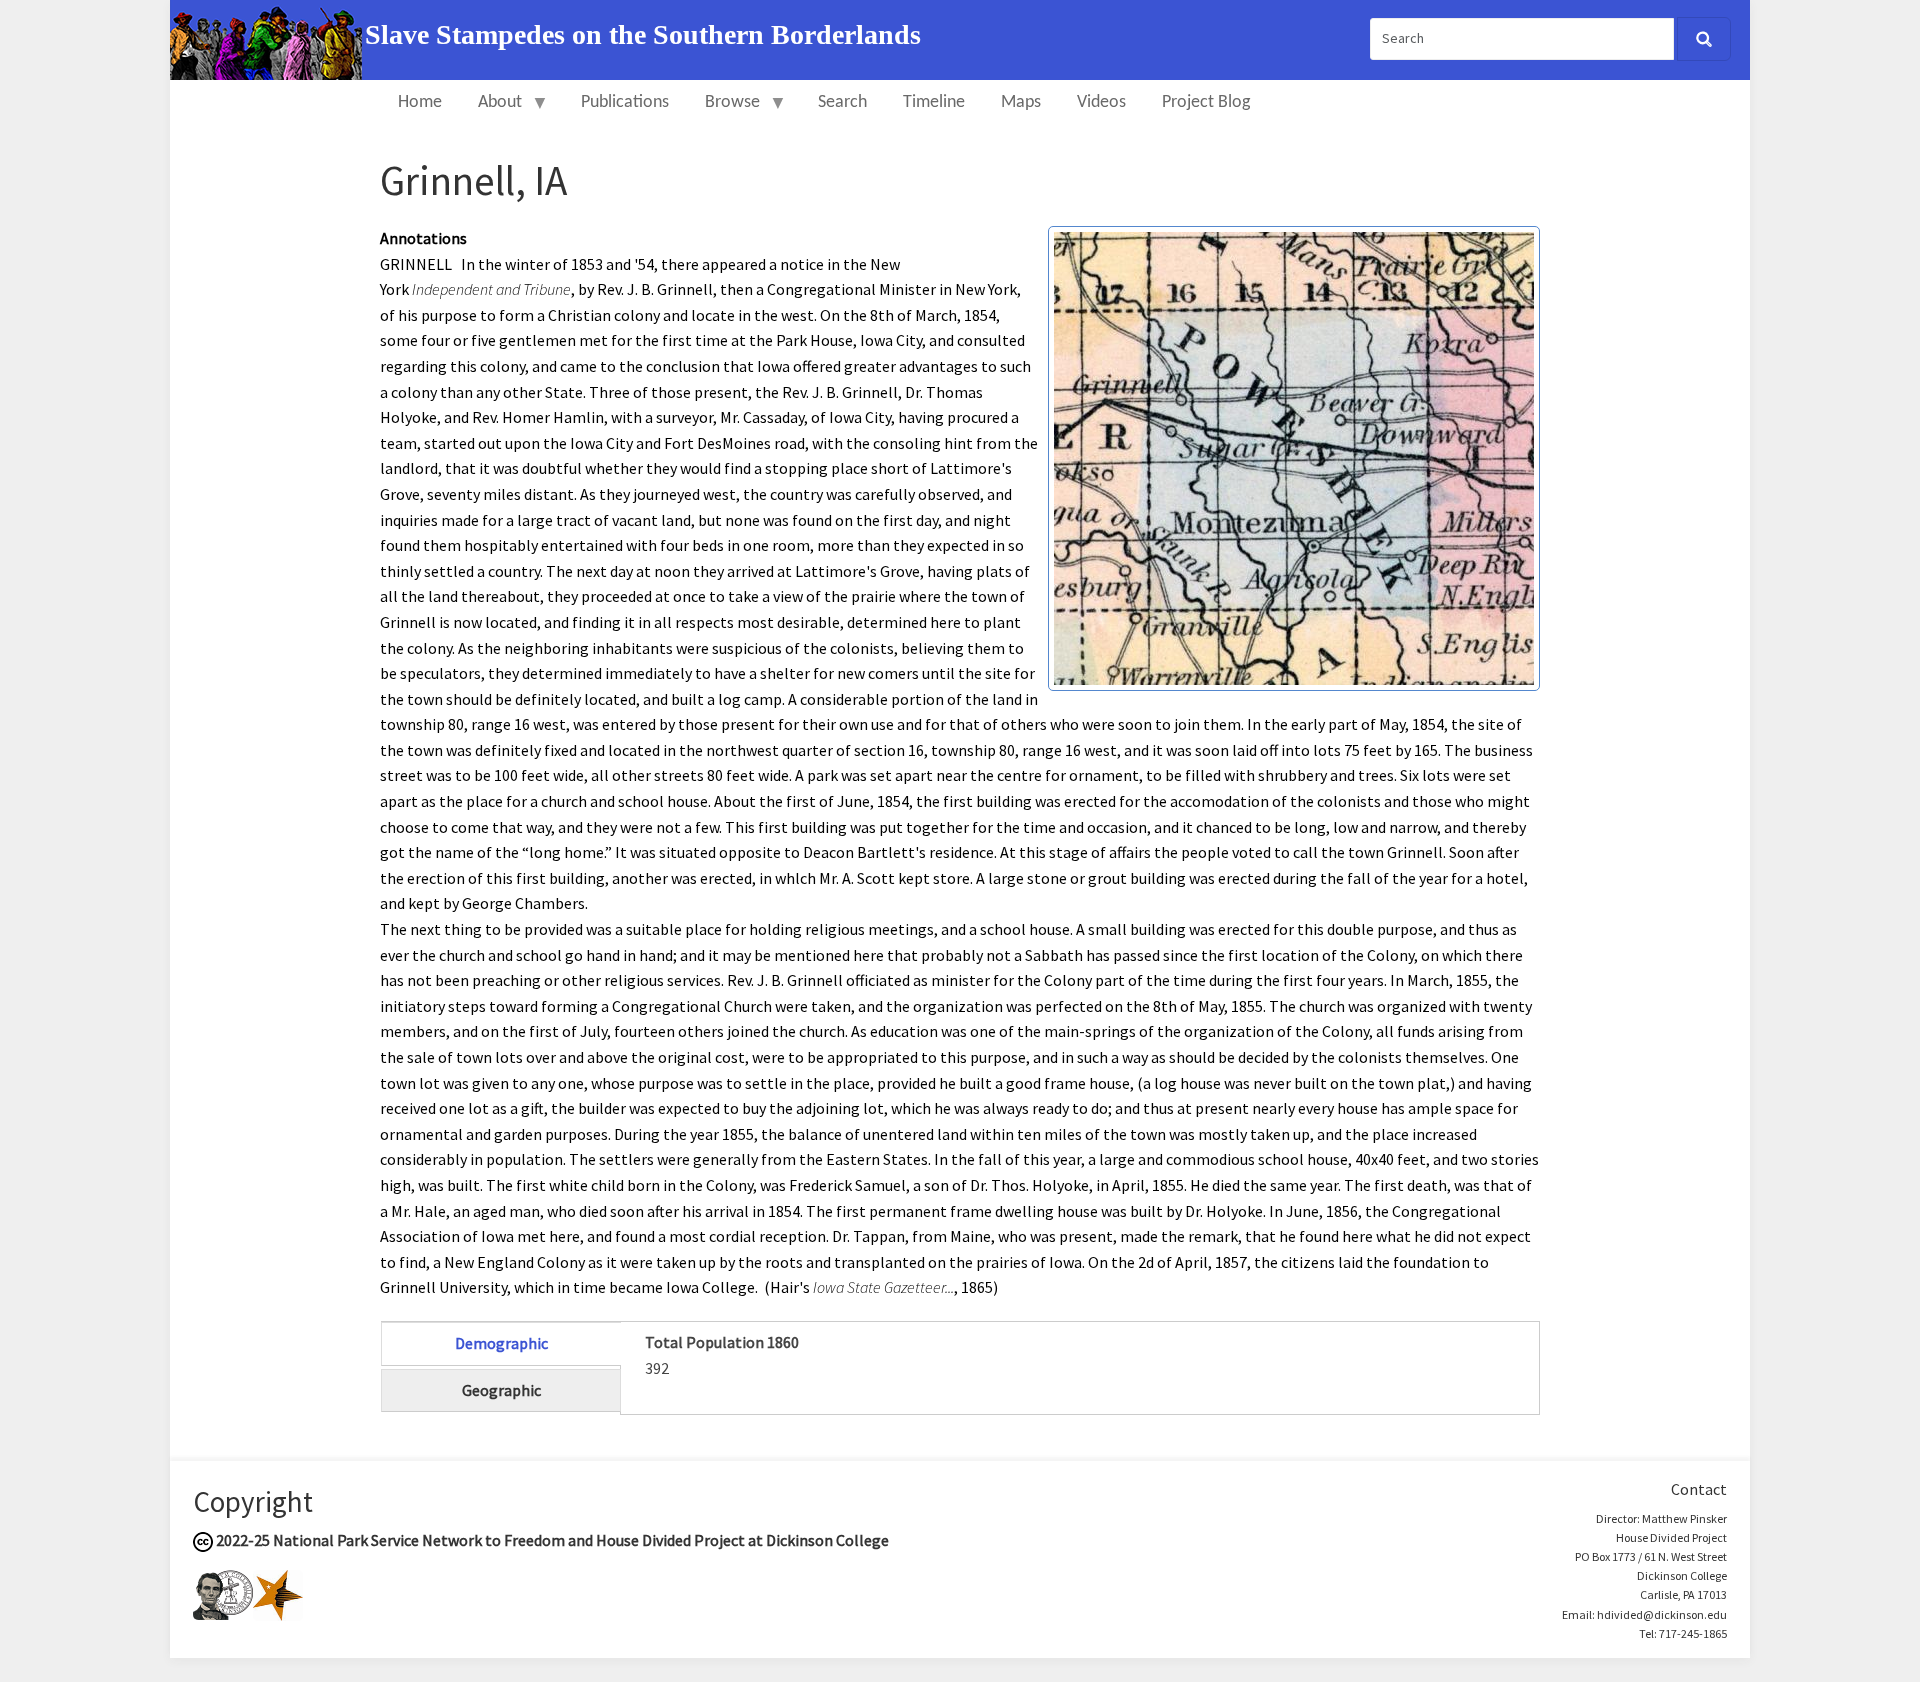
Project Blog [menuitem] (1206, 102)
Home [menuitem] (420, 102)
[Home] (267, 38)
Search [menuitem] (842, 102)
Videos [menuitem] (1101, 102)
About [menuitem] (491, 111)
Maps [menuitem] (1021, 102)
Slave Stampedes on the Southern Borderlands (643, 34)
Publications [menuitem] (625, 102)
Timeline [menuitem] (934, 102)
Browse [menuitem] (723, 111)
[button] (1294, 456)
